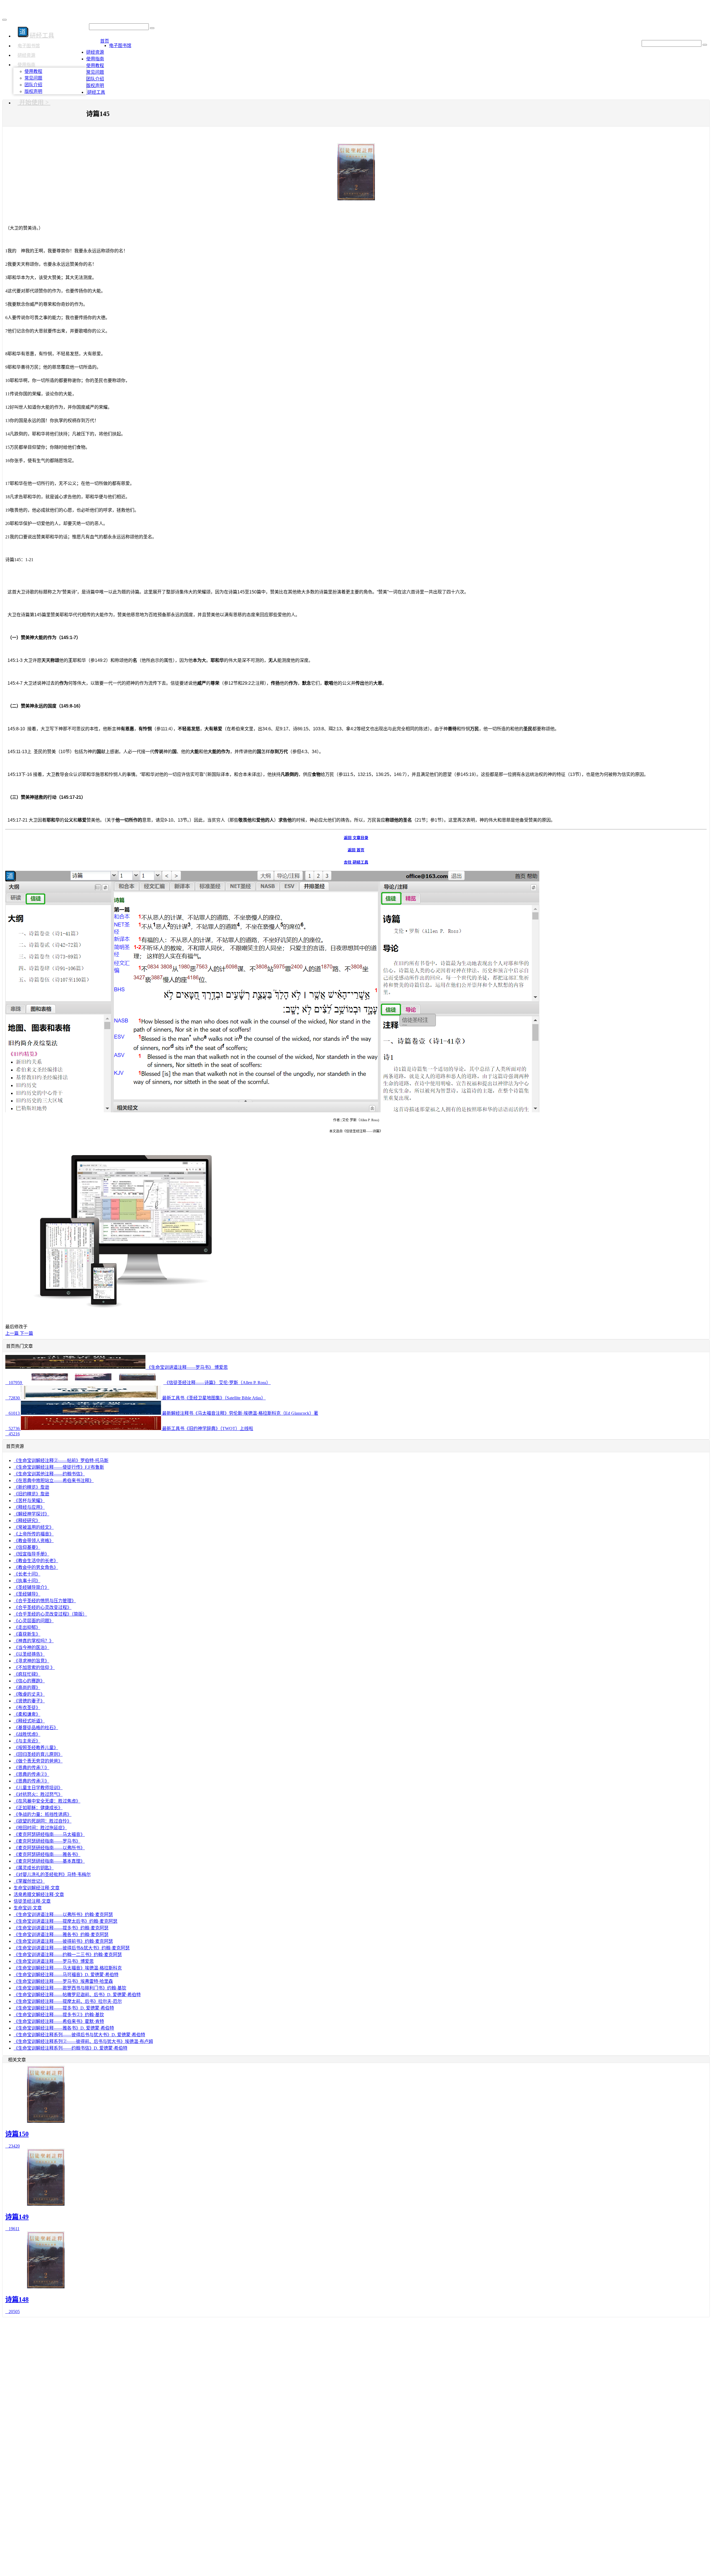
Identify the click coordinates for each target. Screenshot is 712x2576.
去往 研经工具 (356, 862)
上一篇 (13, 1333)
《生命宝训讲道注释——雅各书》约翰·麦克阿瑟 (61, 1935)
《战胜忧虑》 (27, 1734)
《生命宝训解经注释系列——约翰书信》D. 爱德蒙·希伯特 (71, 2048)
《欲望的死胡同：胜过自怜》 (43, 1821)
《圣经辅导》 (27, 1594)
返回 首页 (356, 850)
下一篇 (26, 1333)
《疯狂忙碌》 (27, 1674)
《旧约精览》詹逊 (31, 1494)
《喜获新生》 (27, 1634)
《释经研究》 (27, 1521)
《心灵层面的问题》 (34, 1621)
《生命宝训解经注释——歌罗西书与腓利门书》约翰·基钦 (70, 1988)
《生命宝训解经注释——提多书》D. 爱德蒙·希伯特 (64, 2008)
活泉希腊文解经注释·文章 (39, 1895)
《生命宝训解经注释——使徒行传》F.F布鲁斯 (59, 1467)
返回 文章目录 (356, 838)
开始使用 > (34, 102)
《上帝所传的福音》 (34, 1534)
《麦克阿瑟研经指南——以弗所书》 (49, 1848)
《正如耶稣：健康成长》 (38, 1808)
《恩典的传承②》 (31, 1774)
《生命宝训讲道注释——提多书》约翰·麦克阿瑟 (61, 1928)
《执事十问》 (27, 1581)
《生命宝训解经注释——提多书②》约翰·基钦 (59, 2015)
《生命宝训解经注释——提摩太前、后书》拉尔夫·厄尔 (68, 2001)
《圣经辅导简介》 (31, 1587)
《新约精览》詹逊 (31, 1487)
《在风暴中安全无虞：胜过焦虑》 (47, 1801)
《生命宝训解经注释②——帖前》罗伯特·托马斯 (61, 1460)
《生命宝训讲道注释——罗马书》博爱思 (54, 1961)
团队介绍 (33, 85)
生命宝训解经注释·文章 (37, 1888)
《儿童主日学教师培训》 (38, 1788)
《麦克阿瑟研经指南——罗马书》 (47, 1841)
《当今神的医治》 (31, 1647)
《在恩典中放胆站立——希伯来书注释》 (54, 1481)
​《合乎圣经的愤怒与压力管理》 (45, 1601)
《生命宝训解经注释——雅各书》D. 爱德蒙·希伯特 (64, 2028)
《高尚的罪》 (27, 1688)
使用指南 (26, 65)
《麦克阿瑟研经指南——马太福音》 (49, 1834)
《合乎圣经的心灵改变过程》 (43, 1607)
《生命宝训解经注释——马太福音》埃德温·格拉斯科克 (68, 1968)
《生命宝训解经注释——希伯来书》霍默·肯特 (59, 2021)
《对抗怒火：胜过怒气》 (38, 1794)
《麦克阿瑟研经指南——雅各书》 (47, 1854)
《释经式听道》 (29, 1721)
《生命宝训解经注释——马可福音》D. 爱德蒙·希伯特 (66, 1975)
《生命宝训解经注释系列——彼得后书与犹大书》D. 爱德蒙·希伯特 (79, 2035)
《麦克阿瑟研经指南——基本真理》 (49, 1861)
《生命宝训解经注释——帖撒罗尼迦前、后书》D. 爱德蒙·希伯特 (77, 1995)
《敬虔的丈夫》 (29, 1694)
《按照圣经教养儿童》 (36, 1748)
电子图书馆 (29, 46)
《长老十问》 (27, 1574)
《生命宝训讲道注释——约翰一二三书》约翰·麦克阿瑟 (68, 1955)
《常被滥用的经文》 (34, 1527)
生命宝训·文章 (28, 1908)
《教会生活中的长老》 (36, 1561)
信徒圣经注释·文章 (32, 1901)
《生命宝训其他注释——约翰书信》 (49, 1474)
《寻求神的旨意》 (31, 1661)
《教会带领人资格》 (34, 1541)
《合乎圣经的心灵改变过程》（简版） (50, 1614)
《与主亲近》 (27, 1741)
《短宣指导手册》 (31, 1554)
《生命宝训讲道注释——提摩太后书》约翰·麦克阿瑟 (65, 1921)
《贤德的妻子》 (29, 1701)
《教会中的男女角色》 (36, 1567)
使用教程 (33, 71)
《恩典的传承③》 (31, 1781)
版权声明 (33, 91)
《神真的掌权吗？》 (34, 1641)
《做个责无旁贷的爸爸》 (38, 1761)
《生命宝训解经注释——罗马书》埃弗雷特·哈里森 (63, 1981)
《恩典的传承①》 (31, 1768)
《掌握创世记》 (29, 1881)
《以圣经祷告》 (29, 1654)
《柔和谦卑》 (27, 1714)
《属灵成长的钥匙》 (34, 1868)
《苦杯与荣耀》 (29, 1501)
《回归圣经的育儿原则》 (38, 1754)
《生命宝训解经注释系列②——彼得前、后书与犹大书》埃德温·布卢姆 (83, 2041)
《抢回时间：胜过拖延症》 (40, 1828)
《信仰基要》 (27, 1547)
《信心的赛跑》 (29, 1681)
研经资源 (26, 55)
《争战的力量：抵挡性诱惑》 (43, 1814)
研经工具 (96, 92)
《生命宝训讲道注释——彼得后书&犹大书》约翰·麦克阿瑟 (72, 1948)
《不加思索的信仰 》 (34, 1667)
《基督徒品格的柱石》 (36, 1728)
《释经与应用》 (29, 1507)
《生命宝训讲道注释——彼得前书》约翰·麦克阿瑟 (63, 1941)
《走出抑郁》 (27, 1627)
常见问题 (33, 78)
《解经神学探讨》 (31, 1514)
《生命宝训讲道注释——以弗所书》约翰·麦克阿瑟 (63, 1915)
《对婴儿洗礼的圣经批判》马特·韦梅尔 (52, 1874)
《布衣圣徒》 (27, 1708)
